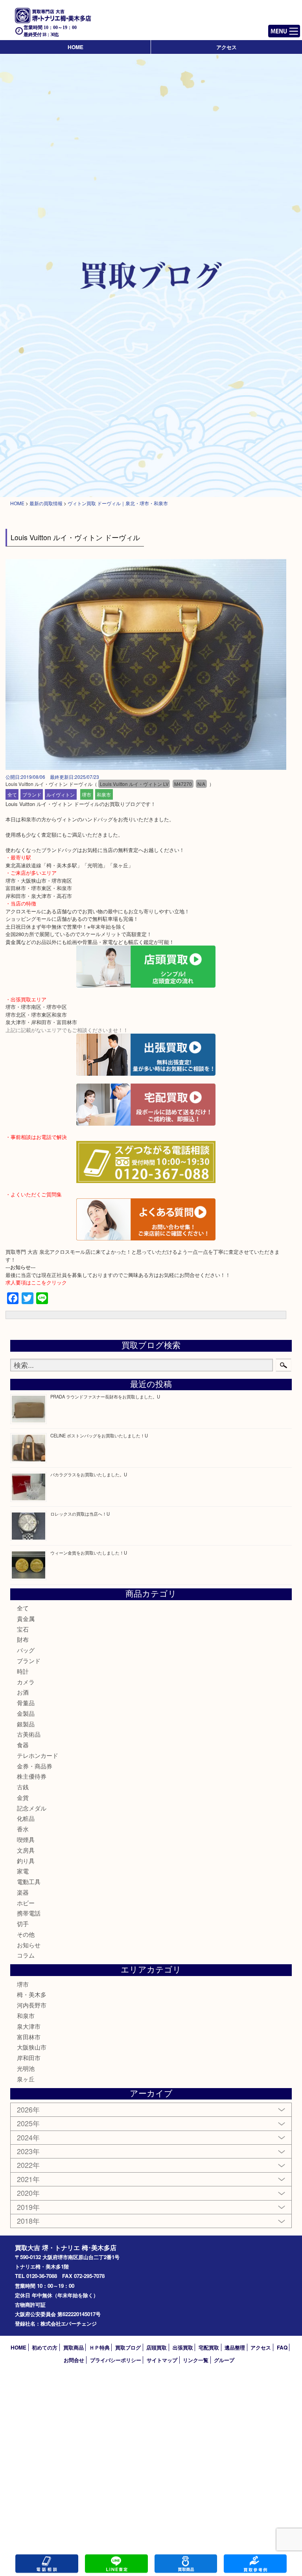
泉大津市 (29, 2026)
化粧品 (26, 1818)
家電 (23, 1871)
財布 (23, 1639)
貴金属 (26, 1618)
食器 (23, 1745)
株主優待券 (32, 1776)
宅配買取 (209, 2347)
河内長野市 (32, 2005)
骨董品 (26, 1703)
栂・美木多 (32, 1994)
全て (12, 794)
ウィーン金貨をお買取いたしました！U (89, 1553)
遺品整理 (235, 2347)
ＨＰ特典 (99, 2347)
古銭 (23, 1787)
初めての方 (45, 2347)
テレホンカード (38, 1755)
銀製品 (26, 1724)
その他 (26, 1934)
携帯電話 (29, 1913)
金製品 (26, 1713)
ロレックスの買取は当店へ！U (80, 1514)
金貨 (23, 1797)
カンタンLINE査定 (116, 2564)
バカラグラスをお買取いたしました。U (89, 1474)
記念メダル (32, 1808)
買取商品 (74, 2347)
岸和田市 (29, 2058)
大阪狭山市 (32, 2047)
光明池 (26, 2068)
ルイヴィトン (61, 794)
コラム (26, 1955)
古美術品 (29, 1734)
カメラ (26, 1682)
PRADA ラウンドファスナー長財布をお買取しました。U (105, 1397)
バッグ (26, 1650)
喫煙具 (26, 1839)
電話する (47, 2564)
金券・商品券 (35, 1766)
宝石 (23, 1629)
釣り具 (26, 1861)
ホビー (26, 1903)
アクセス (226, 47)
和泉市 (104, 794)
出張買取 (183, 2347)
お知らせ (29, 1945)
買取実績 (255, 2564)
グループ (224, 2360)
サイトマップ (162, 2360)
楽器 (23, 1892)
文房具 (26, 1850)
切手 (23, 1924)
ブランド (32, 794)
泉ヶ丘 (26, 2079)
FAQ (282, 2347)
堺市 (87, 794)
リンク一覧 (196, 2360)
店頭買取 (157, 2347)
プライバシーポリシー (116, 2360)
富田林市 (29, 2037)
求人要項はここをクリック (36, 1282)
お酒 (23, 1692)
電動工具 (29, 1881)
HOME (75, 47)
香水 (23, 1829)
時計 (23, 1671)
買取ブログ (128, 2347)
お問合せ (74, 2360)
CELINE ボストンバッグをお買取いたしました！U (99, 1435)
